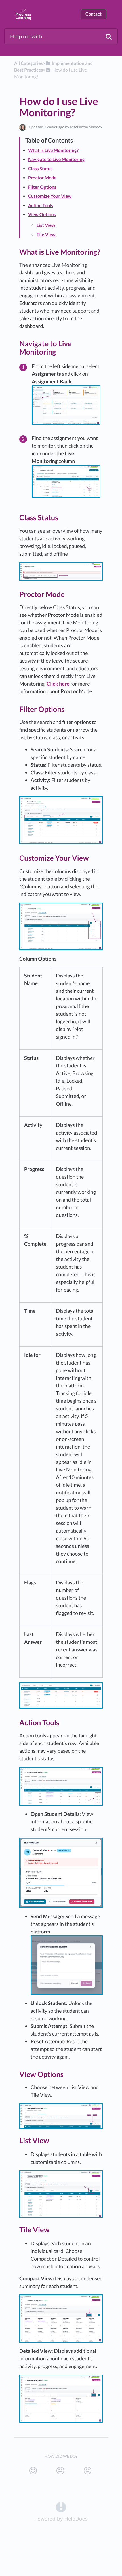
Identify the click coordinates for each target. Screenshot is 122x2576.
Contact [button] (93, 14)
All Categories (29, 63)
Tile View (46, 235)
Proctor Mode (42, 178)
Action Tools (41, 206)
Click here (58, 684)
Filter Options (42, 187)
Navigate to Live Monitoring (56, 159)
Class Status (40, 169)
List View (46, 225)
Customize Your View (50, 196)
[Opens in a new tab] (61, 2507)
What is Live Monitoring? (53, 150)
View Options (42, 215)
